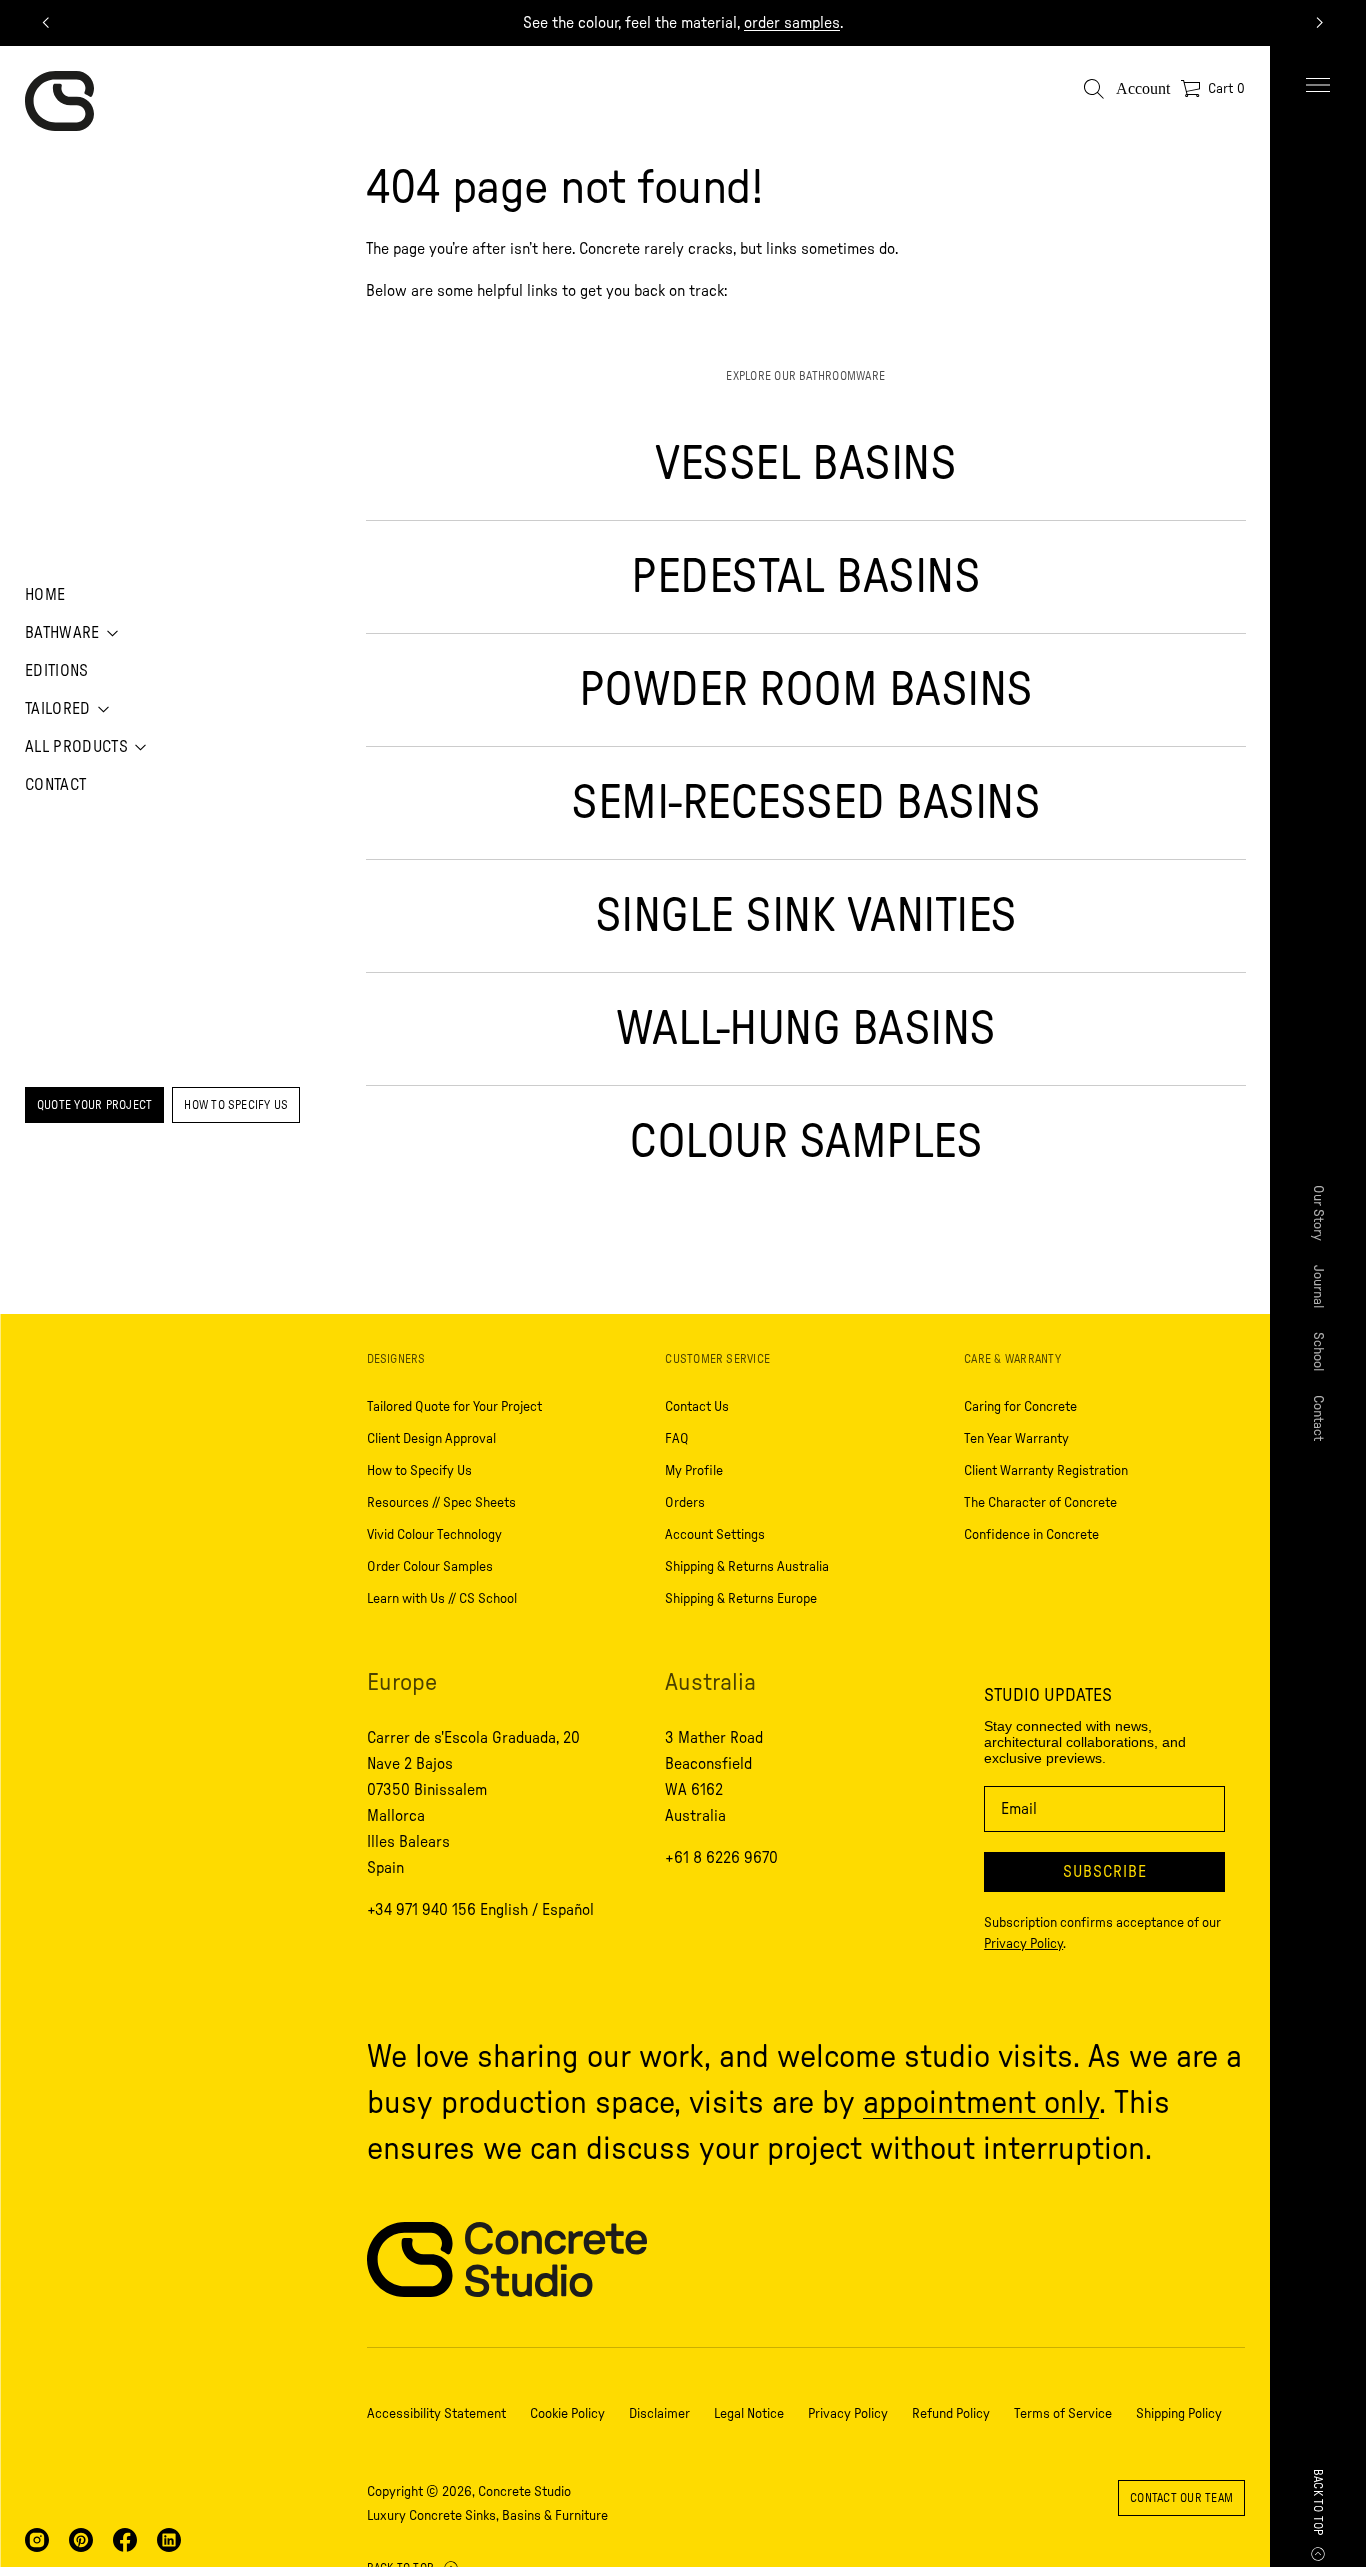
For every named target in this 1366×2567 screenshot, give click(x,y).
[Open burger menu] (1318, 85)
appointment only (981, 2103)
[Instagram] (37, 2540)
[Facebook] (125, 2540)
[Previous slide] (46, 23)
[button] (1094, 89)
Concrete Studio (524, 2492)
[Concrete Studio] (59, 101)
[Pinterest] (81, 2540)
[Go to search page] (1094, 89)
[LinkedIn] (169, 2540)
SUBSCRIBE (1105, 1872)
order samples (792, 23)
